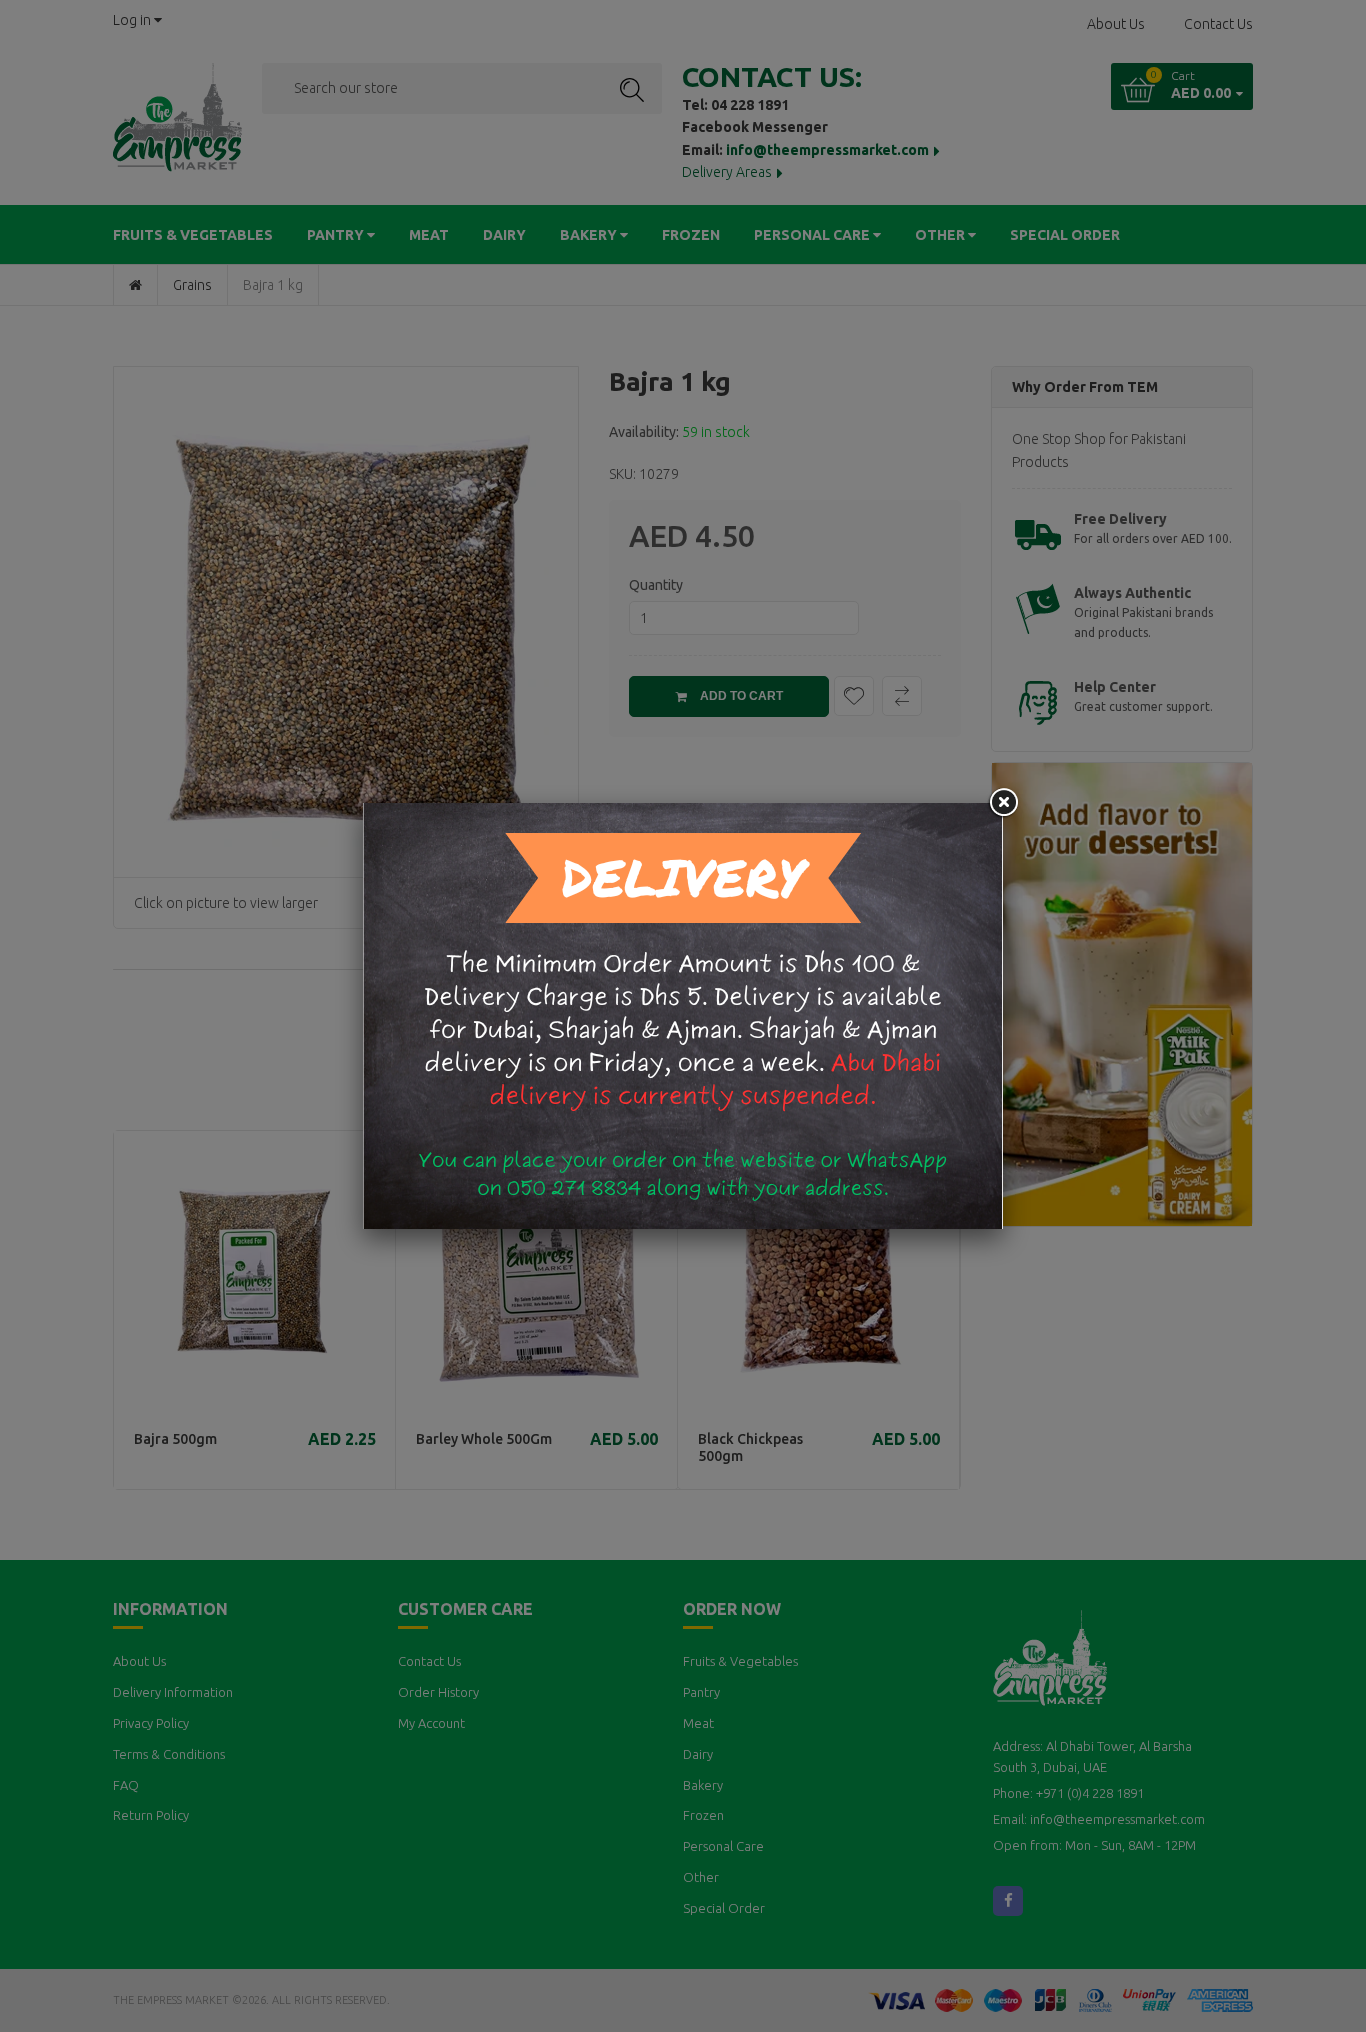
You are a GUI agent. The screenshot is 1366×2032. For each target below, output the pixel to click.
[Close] (1003, 803)
